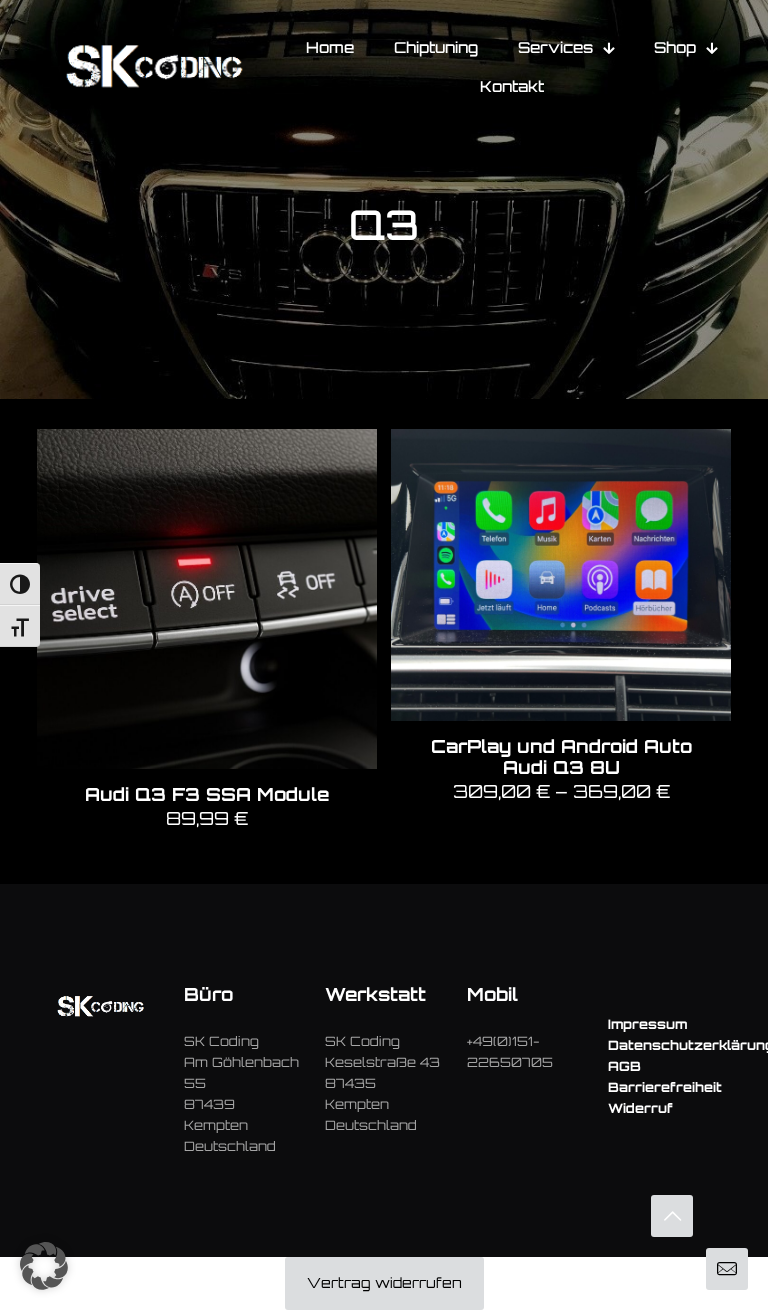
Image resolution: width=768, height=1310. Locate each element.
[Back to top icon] (672, 1216)
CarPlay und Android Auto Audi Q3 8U (561, 756)
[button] (44, 1266)
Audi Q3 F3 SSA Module (207, 794)
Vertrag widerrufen (384, 1282)
